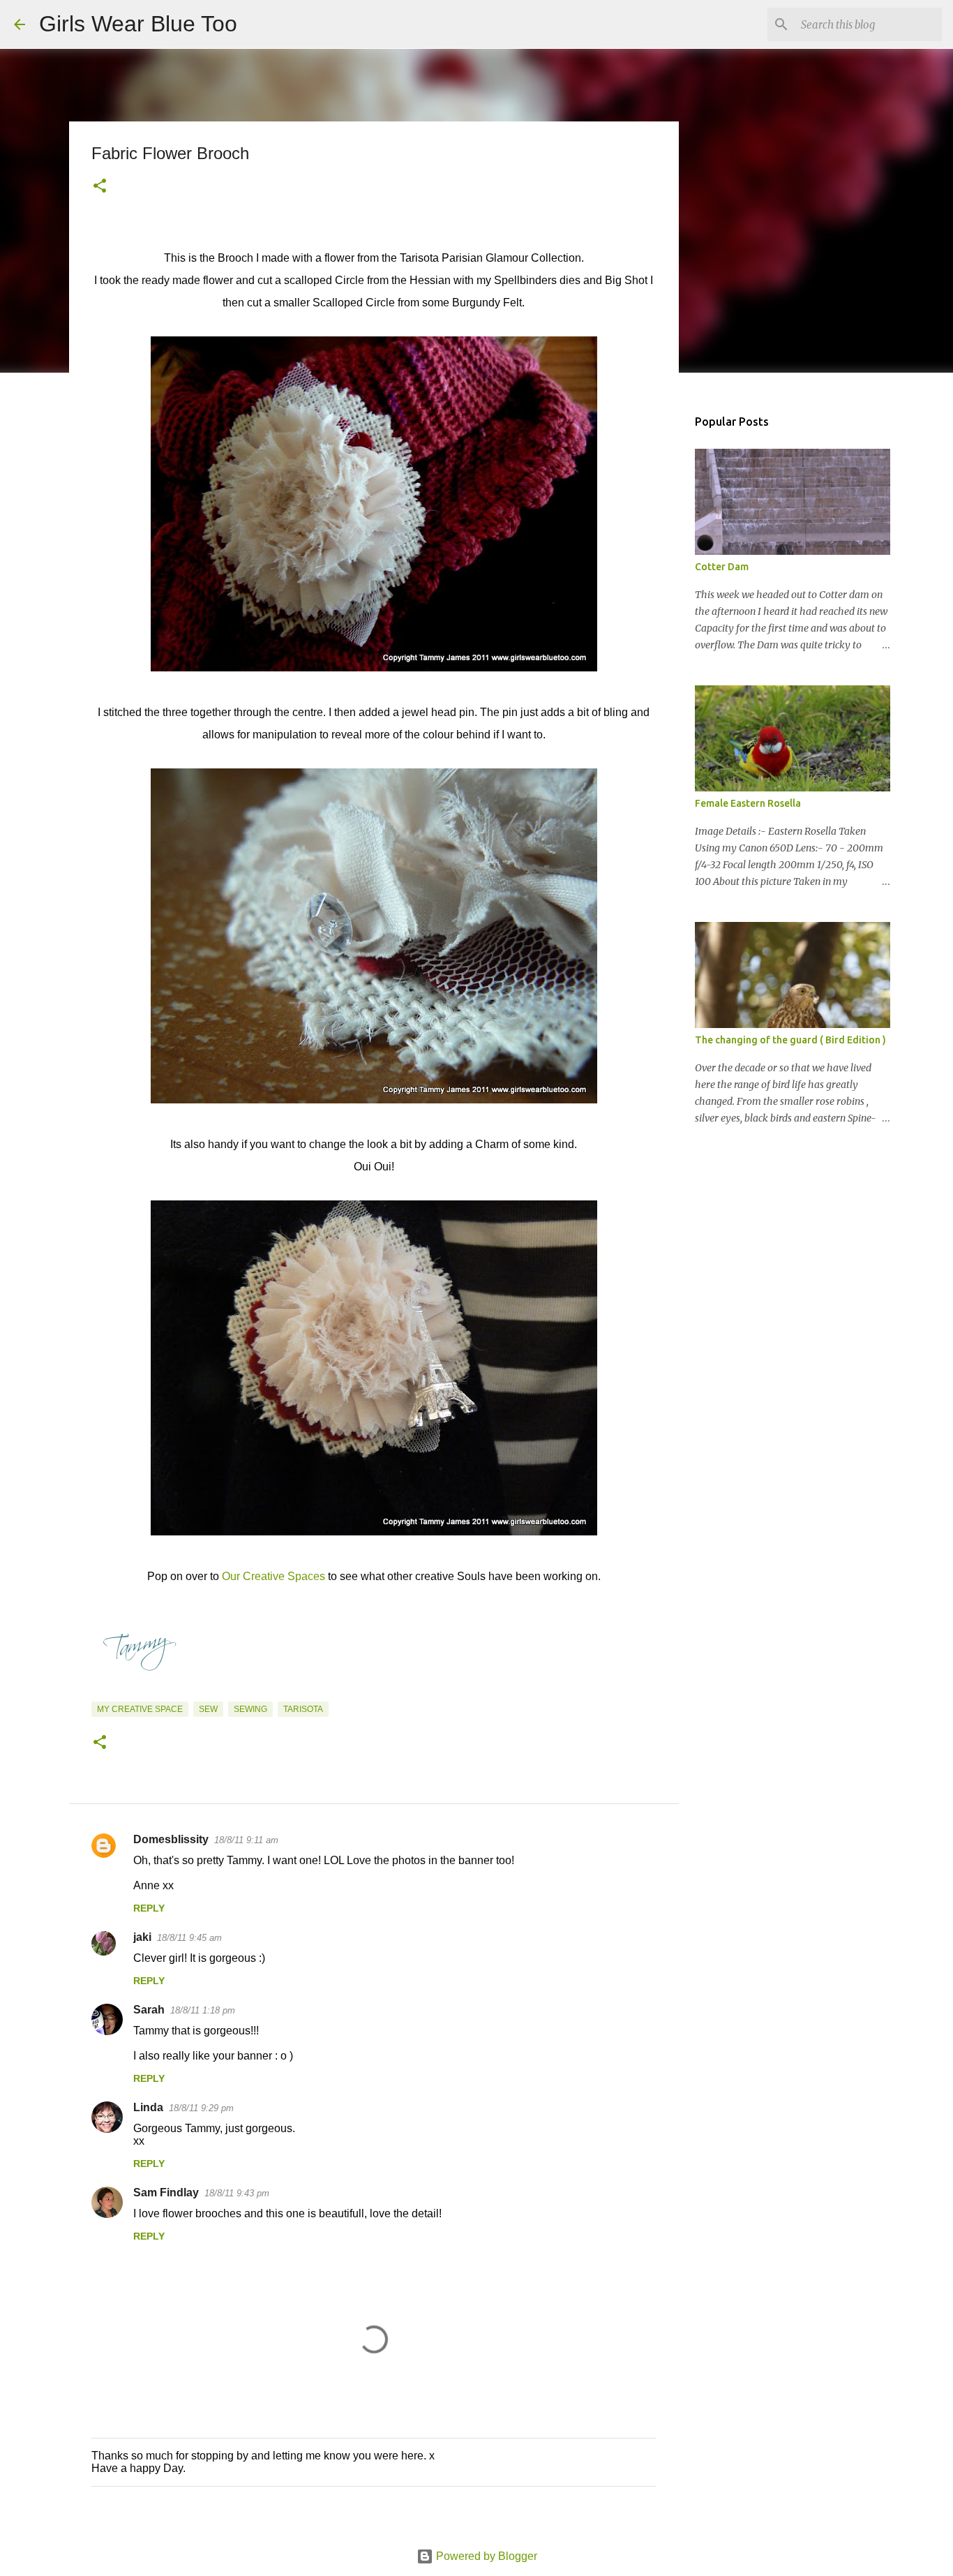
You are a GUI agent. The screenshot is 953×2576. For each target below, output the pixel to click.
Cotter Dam (722, 567)
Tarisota (303, 1709)
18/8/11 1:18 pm (203, 2010)
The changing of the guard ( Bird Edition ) (790, 1040)
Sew (208, 1709)
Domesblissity (171, 1839)
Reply (149, 1908)
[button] (100, 187)
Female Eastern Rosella (748, 803)
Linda (148, 2107)
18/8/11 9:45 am (189, 1938)
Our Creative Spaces (273, 1576)
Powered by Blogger (485, 2556)
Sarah (149, 2010)
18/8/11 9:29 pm (201, 2108)
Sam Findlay (166, 2192)
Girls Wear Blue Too (138, 24)
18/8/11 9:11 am (246, 1840)
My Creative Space (140, 1709)
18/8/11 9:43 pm (237, 2193)
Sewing (250, 1709)
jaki (142, 1937)
